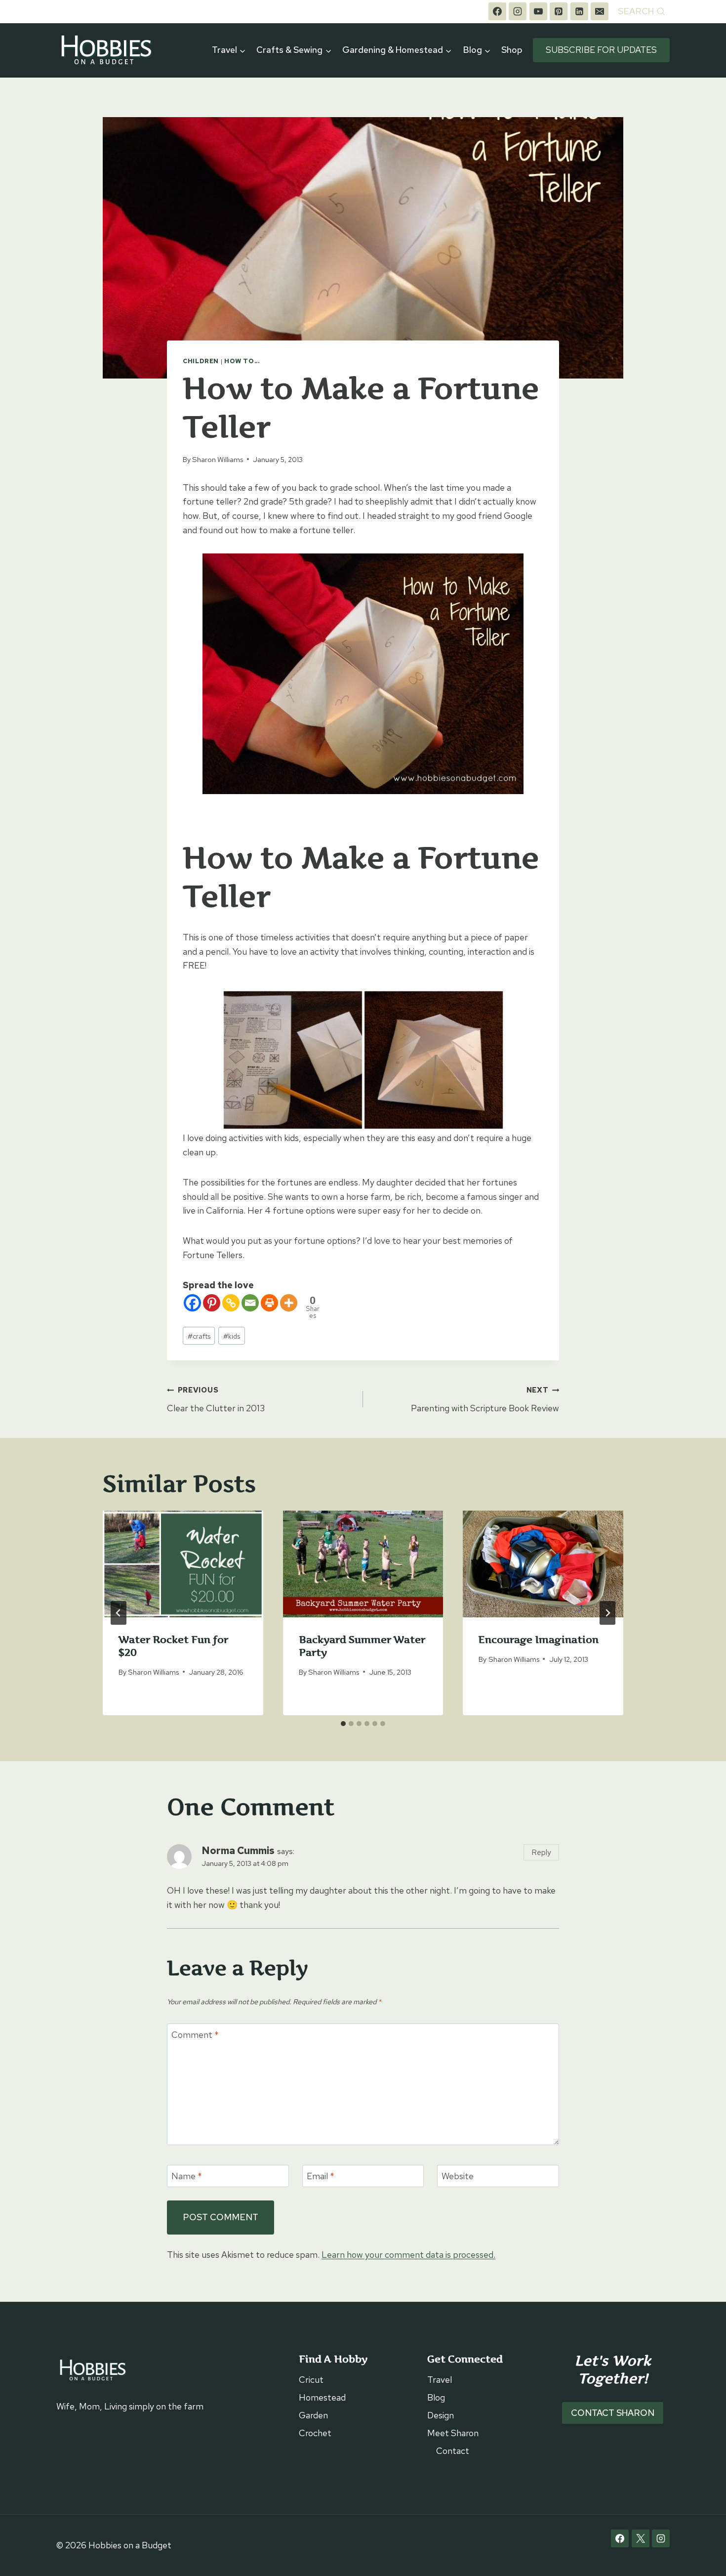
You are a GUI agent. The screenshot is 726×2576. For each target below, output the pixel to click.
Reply (542, 1852)
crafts (199, 1336)
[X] (641, 2538)
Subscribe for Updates (601, 50)
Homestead (322, 2397)
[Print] (269, 1303)
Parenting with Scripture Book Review (485, 1399)
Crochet (315, 2433)
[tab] (343, 1724)
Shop (512, 50)
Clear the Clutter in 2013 (216, 1399)
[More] (289, 1303)
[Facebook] (497, 11)
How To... (242, 361)
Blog (436, 2397)
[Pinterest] (559, 11)
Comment (195, 2035)
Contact (453, 2451)
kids (232, 1336)
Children (201, 361)
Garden (313, 2415)
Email (321, 2176)
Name (187, 2176)
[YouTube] (538, 11)
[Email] (600, 11)
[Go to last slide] (119, 1613)
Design (441, 2415)
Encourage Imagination (539, 1640)
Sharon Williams (218, 459)
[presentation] (183, 1564)
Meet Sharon (453, 2433)
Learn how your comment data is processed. (408, 2255)
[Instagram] (518, 11)
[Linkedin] (579, 11)
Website (458, 2176)
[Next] (607, 1613)
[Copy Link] (231, 1303)
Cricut (311, 2380)
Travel (440, 2380)
